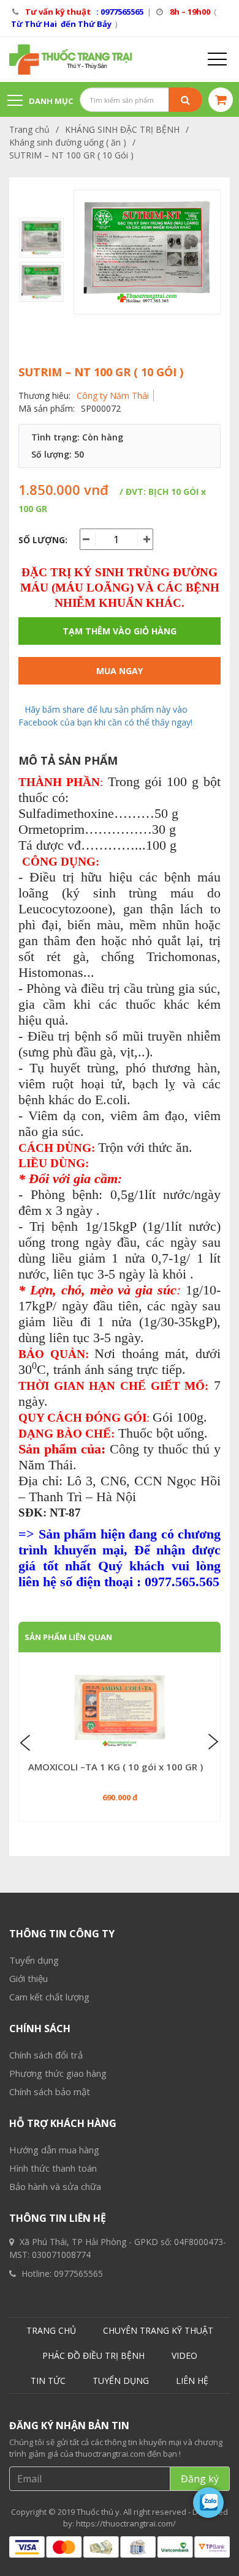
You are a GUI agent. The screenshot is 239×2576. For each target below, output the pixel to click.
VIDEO (184, 2355)
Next (212, 1742)
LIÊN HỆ (192, 2381)
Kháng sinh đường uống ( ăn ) (68, 142)
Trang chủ (29, 129)
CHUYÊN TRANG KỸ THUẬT (158, 2330)
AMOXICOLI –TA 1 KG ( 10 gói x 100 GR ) (116, 1767)
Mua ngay (120, 671)
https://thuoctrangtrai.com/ (126, 2523)
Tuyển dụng (34, 1960)
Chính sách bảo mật (50, 2092)
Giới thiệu (28, 1978)
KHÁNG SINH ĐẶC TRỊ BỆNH (122, 129)
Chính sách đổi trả (46, 2055)
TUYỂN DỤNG (121, 2381)
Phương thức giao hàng (58, 2073)
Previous (27, 1742)
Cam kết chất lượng (49, 1997)
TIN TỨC (48, 2381)
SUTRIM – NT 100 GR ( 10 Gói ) (71, 155)
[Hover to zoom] (147, 252)
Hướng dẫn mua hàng (54, 2150)
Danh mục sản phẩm (40, 107)
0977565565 (78, 2273)
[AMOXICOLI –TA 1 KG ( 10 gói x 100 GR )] (120, 1711)
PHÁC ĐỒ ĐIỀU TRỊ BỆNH (93, 2355)
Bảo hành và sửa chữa (55, 2186)
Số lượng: (43, 540)
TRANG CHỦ (51, 2330)
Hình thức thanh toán (53, 2168)
